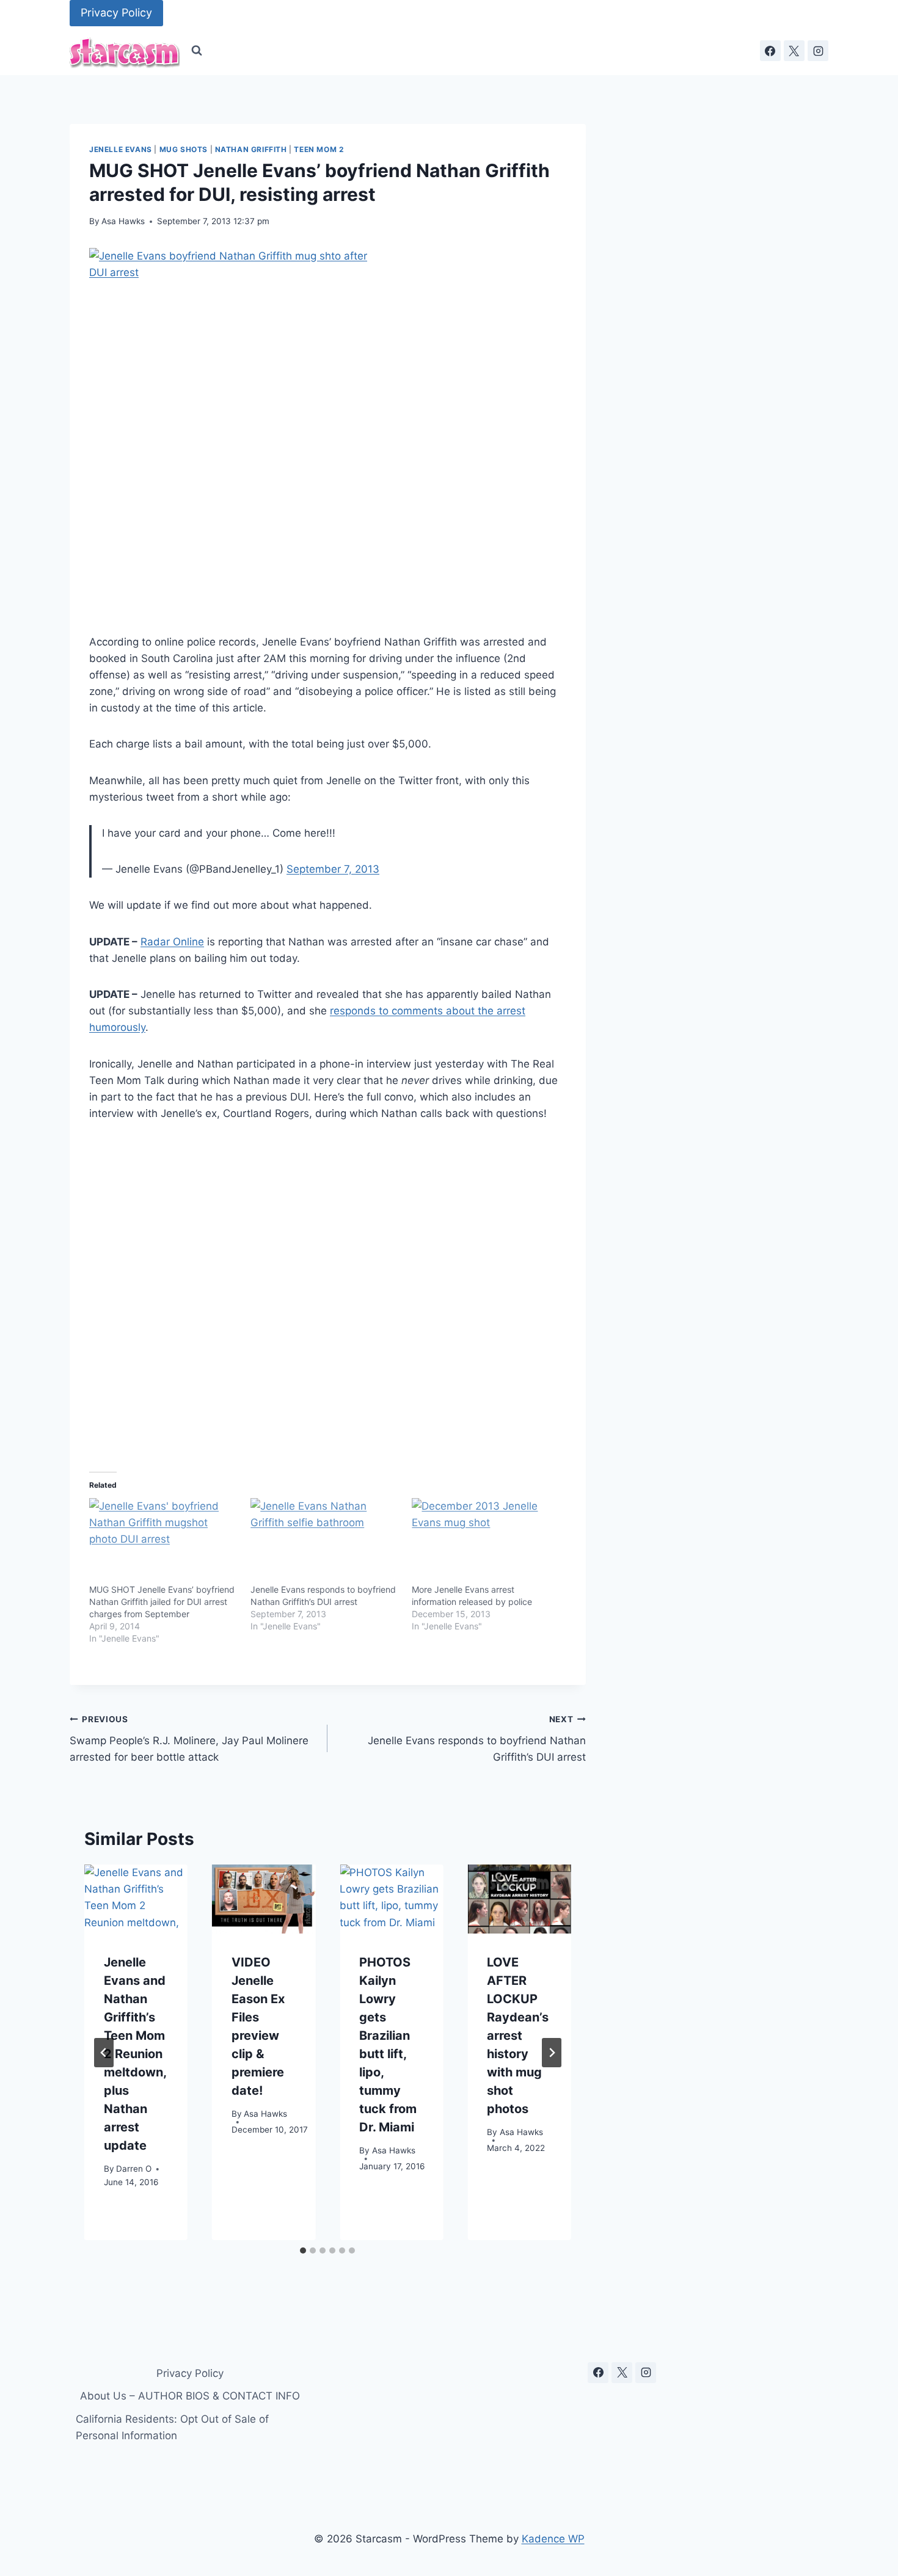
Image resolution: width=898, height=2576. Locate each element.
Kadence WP (553, 2539)
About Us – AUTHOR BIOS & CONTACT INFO (190, 2396)
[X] (794, 51)
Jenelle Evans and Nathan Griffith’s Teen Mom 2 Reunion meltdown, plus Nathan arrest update (135, 2054)
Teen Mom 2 (319, 149)
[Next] (552, 2053)
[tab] (303, 2250)
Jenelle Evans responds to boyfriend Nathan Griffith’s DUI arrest (476, 1739)
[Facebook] (770, 51)
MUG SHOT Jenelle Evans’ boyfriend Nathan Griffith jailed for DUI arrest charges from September (162, 1602)
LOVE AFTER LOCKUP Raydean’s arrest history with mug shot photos (518, 2036)
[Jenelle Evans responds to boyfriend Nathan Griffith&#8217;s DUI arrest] (325, 1541)
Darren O (134, 2169)
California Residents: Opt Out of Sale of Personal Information (172, 2427)
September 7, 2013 (333, 869)
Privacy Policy (116, 13)
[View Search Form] (197, 51)
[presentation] (136, 1899)
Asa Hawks (123, 221)
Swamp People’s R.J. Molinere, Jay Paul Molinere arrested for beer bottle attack (189, 1739)
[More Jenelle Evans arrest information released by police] (486, 1541)
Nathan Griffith (251, 149)
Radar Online (172, 942)
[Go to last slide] (104, 2053)
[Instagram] (818, 51)
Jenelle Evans (121, 149)
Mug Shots (184, 149)
